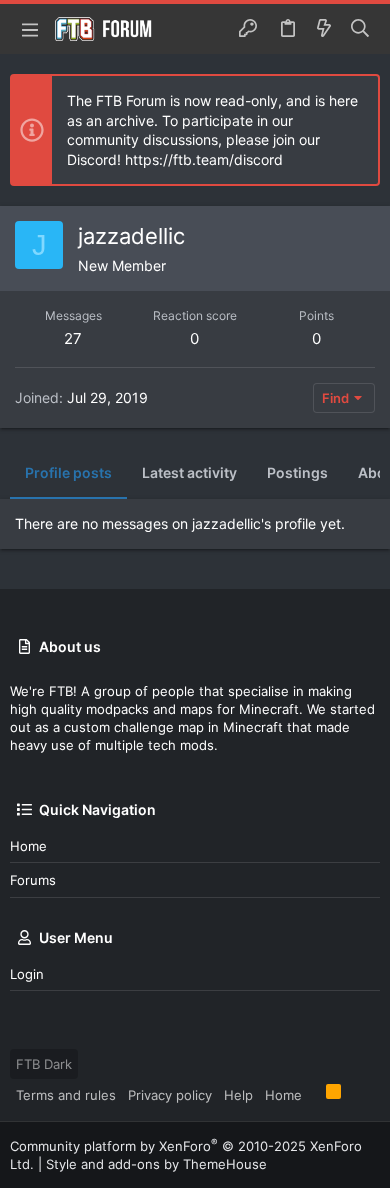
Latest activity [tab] (189, 472)
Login (27, 974)
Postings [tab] (297, 472)
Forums (33, 880)
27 (73, 338)
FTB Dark (44, 1064)
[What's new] (324, 29)
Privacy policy (170, 1095)
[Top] (314, 1094)
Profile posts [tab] (68, 472)
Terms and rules (66, 1095)
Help (238, 1095)
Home (28, 846)
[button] (30, 29)
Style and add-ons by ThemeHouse (156, 1164)
